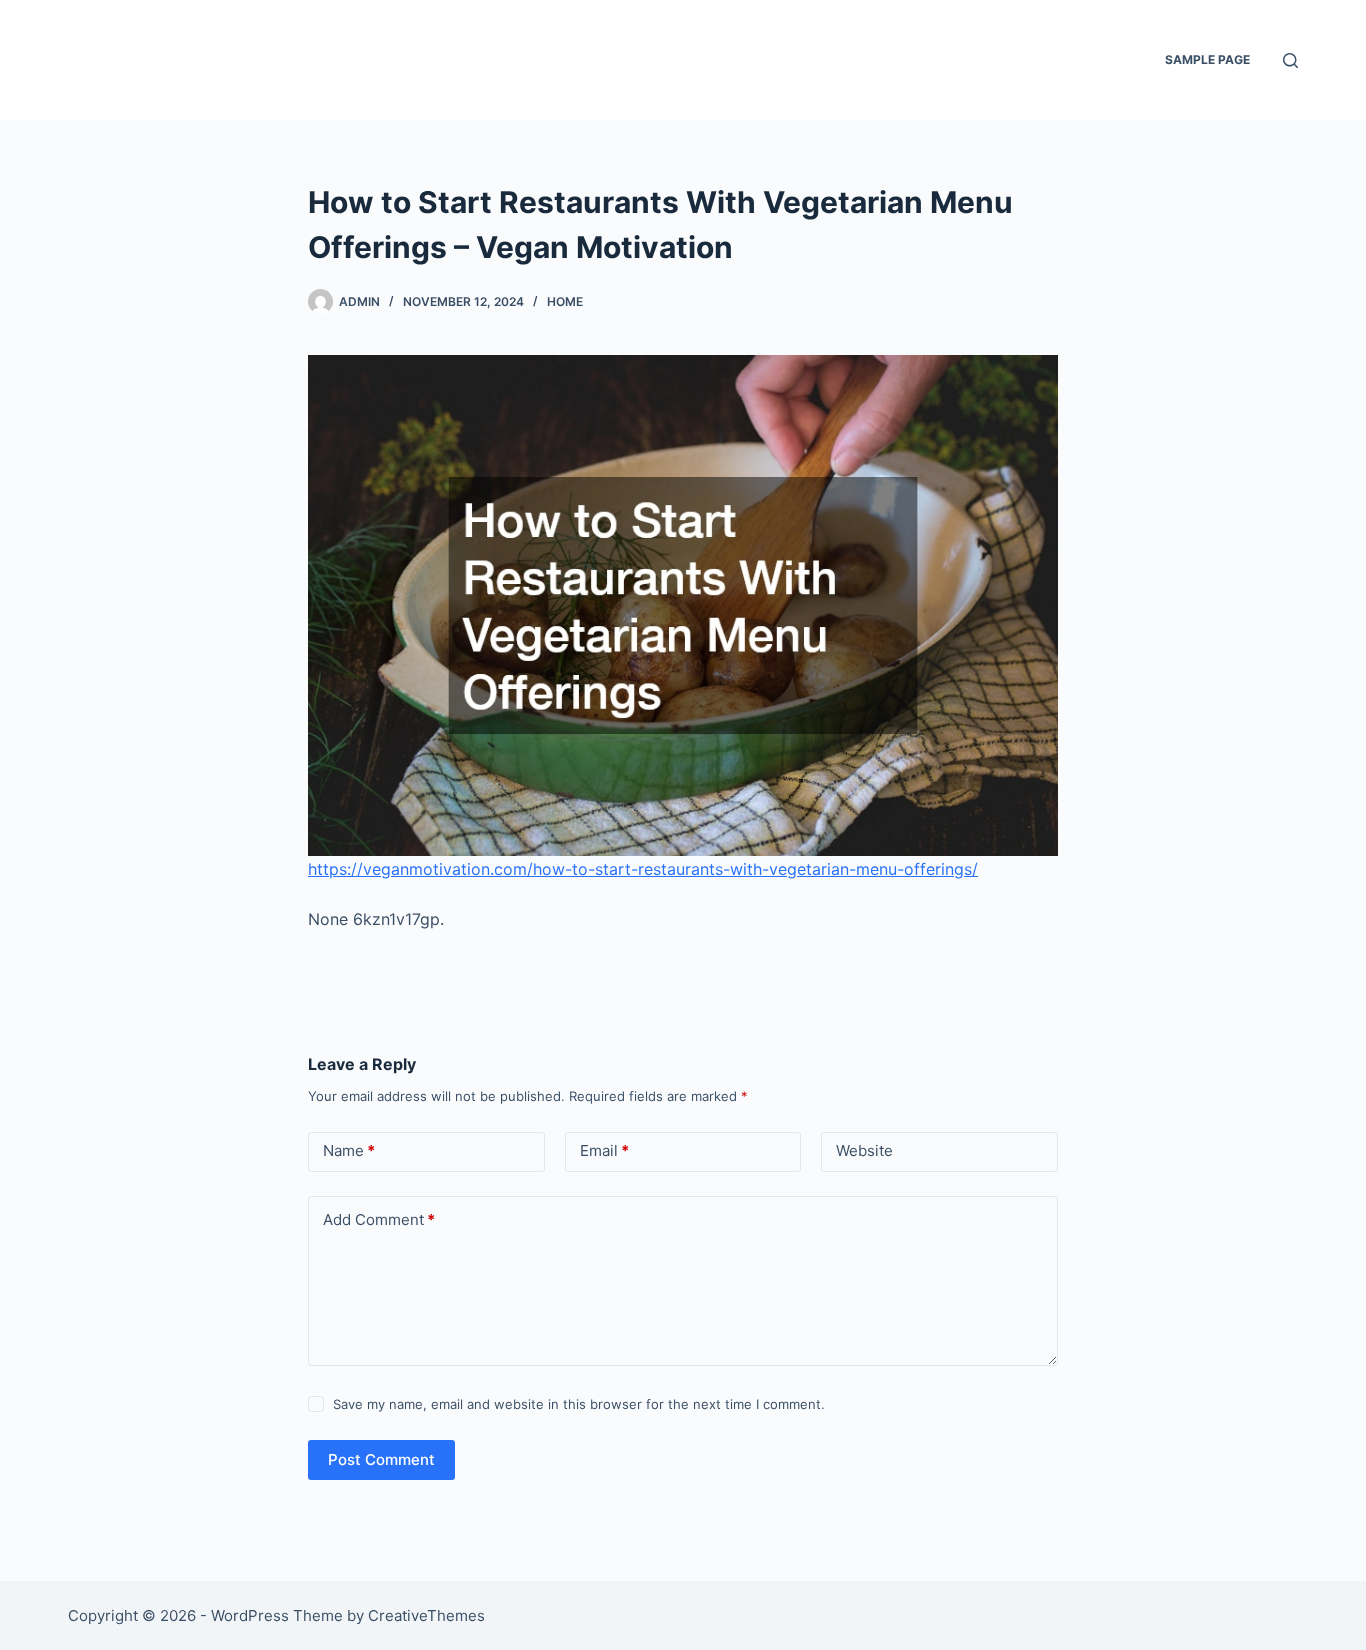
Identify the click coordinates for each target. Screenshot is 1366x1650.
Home (565, 301)
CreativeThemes (426, 1615)
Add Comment (379, 1219)
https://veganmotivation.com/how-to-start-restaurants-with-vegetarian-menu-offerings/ (643, 869)
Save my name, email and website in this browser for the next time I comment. (579, 1404)
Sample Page (1207, 59)
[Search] (1290, 60)
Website (864, 1150)
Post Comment (381, 1459)
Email (604, 1150)
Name (349, 1150)
